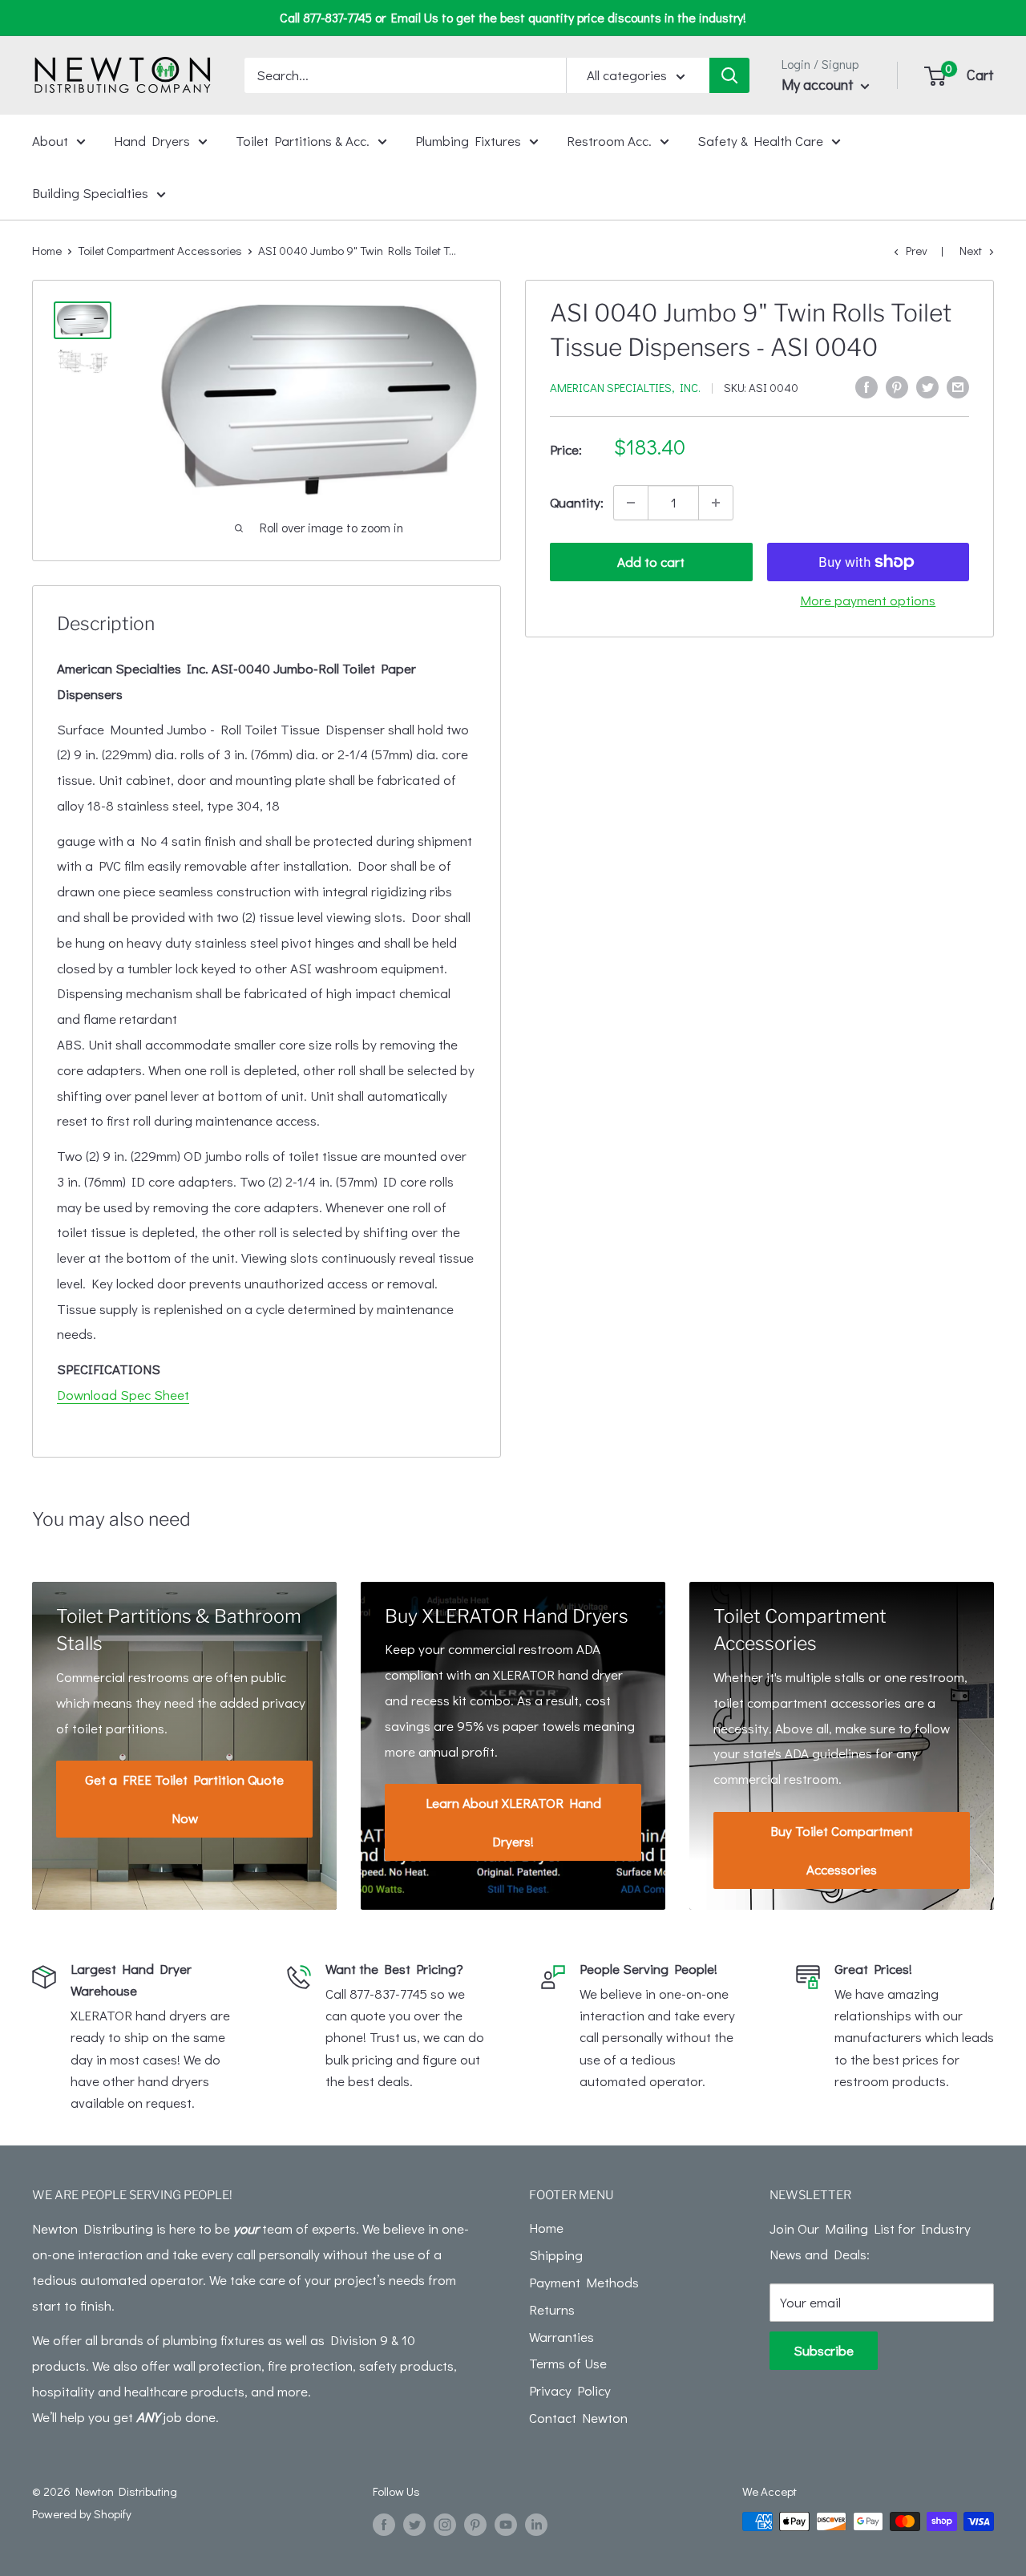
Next (971, 250)
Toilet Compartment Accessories (160, 250)
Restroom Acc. (609, 140)
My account (819, 84)
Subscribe (824, 2350)
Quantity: (577, 502)
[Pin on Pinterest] (897, 386)
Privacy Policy (570, 2390)
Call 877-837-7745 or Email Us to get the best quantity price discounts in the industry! (513, 17)
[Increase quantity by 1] (716, 503)
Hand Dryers (152, 140)
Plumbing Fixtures (468, 140)
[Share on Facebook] (866, 386)
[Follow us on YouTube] (506, 2524)
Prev (917, 250)
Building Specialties (90, 193)
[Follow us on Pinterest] (475, 2524)
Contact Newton (578, 2418)
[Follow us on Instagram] (445, 2524)
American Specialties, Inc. (625, 387)
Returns (552, 2309)
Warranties (561, 2337)
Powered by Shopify (82, 2513)
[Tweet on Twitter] (927, 386)
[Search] (729, 75)
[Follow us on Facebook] (384, 2524)
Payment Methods (584, 2282)
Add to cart (651, 562)
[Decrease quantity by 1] (631, 503)
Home (47, 250)
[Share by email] (958, 386)
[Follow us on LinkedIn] (536, 2524)
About (50, 140)
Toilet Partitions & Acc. (303, 140)
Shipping (556, 2255)
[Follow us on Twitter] (414, 2524)
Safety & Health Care (760, 140)
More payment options (868, 600)
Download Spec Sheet (123, 1395)
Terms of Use (568, 2363)
